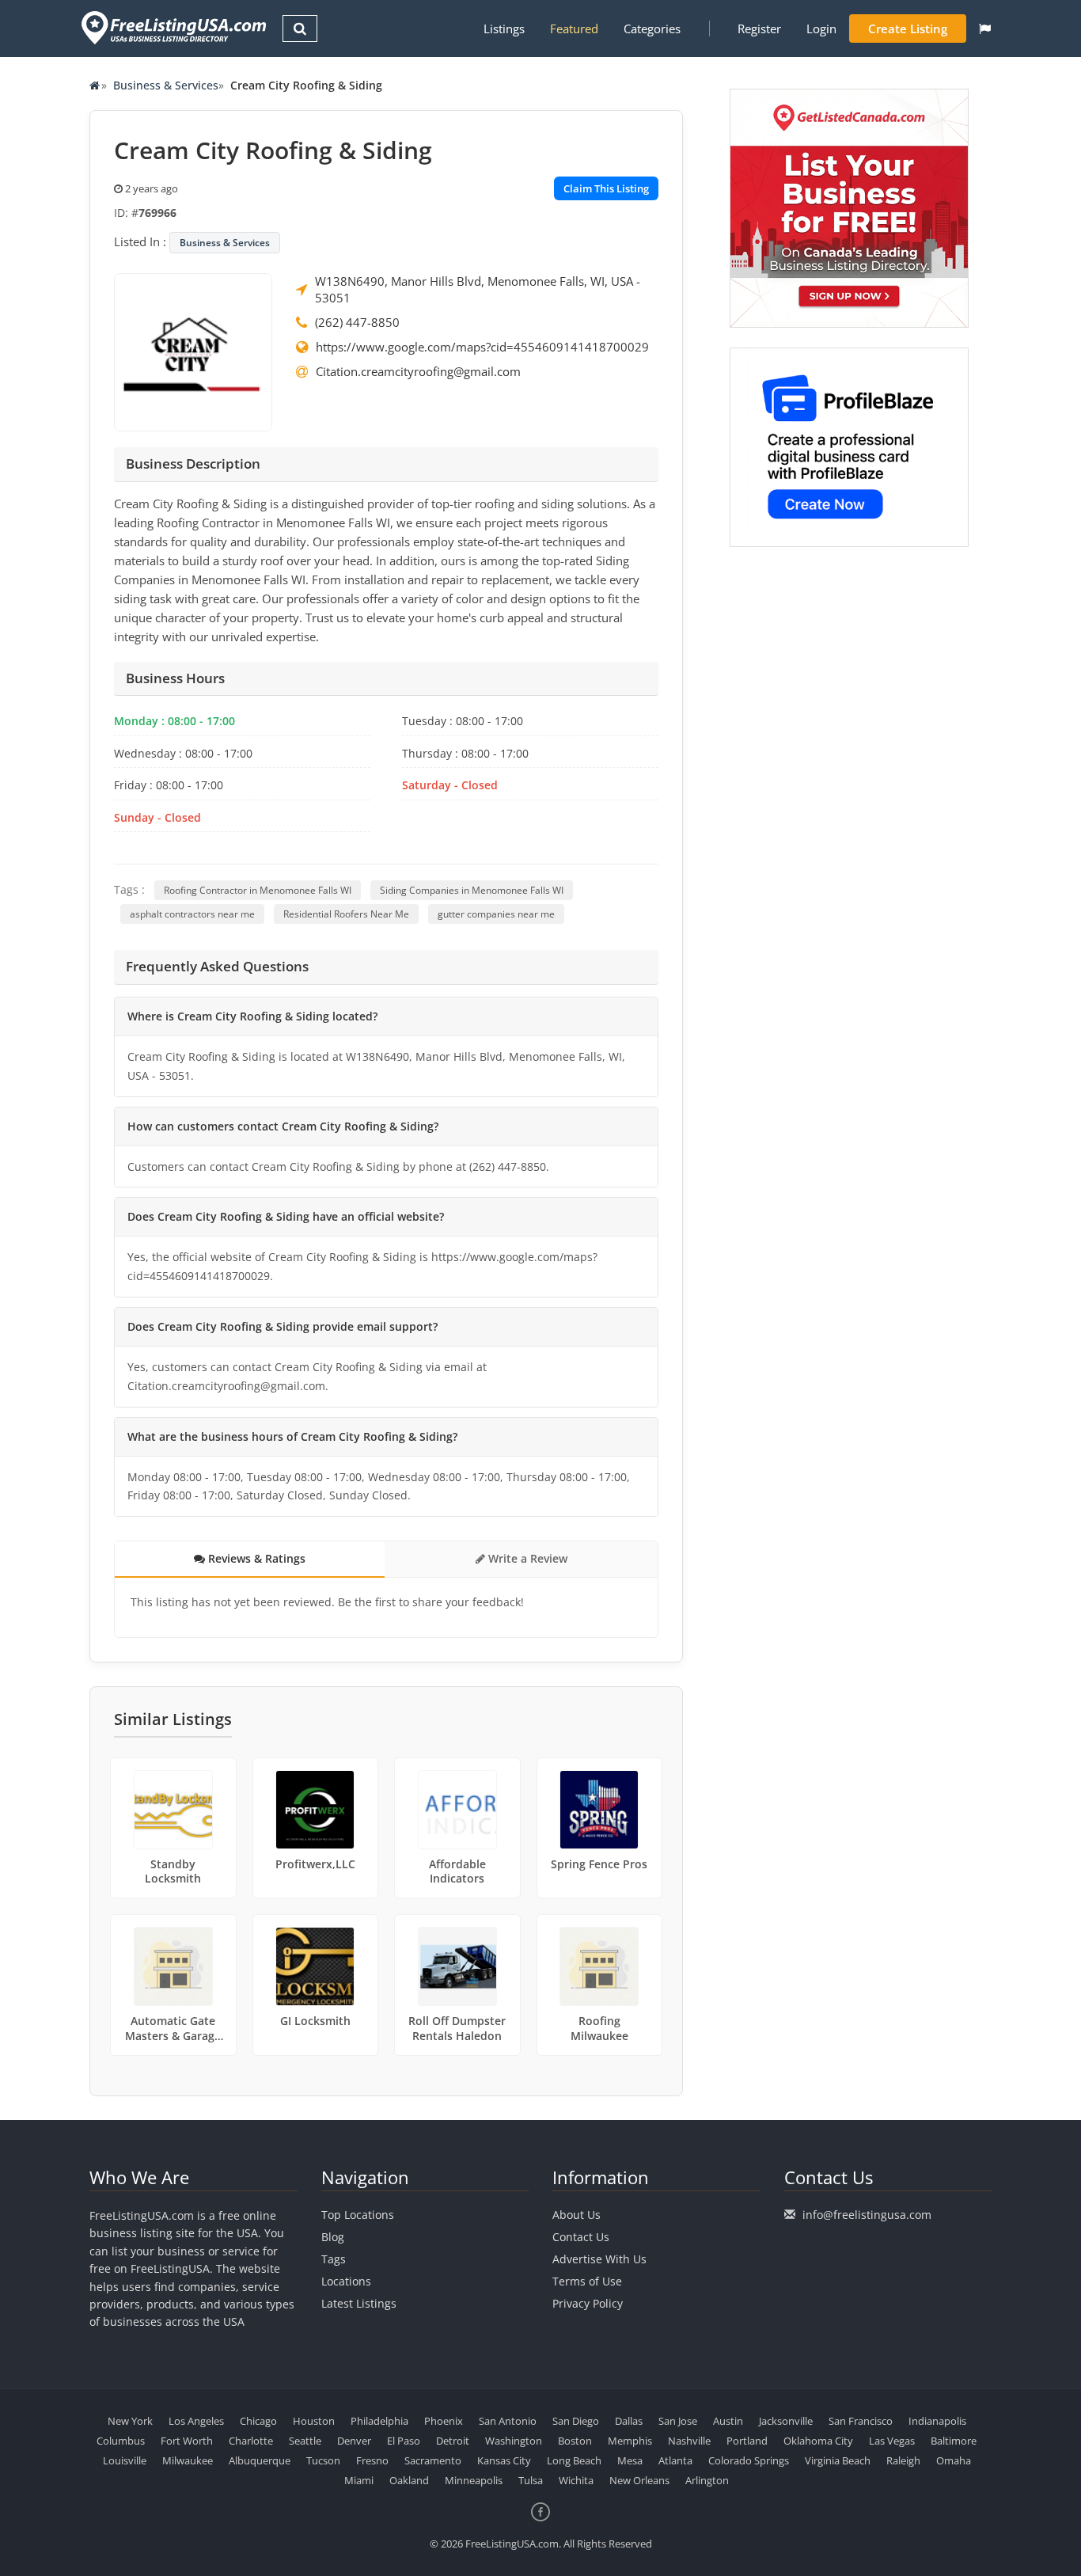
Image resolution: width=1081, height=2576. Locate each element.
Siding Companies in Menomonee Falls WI (472, 890)
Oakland (409, 2480)
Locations (346, 2281)
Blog (333, 2237)
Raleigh (903, 2460)
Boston (575, 2441)
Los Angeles (196, 2421)
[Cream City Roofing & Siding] (193, 351)
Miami (359, 2480)
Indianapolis (937, 2421)
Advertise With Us (599, 2259)
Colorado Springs (749, 2460)
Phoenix (444, 2421)
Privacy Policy (588, 2303)
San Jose (678, 2421)
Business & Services (166, 85)
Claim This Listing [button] (606, 188)
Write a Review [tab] (526, 1558)
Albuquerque (260, 2460)
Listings (504, 28)
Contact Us (581, 2237)
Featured (574, 28)
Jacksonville (786, 2421)
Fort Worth (187, 2441)
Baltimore (954, 2441)
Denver (354, 2441)
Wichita (576, 2480)
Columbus (121, 2441)
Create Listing (908, 28)
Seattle (305, 2441)
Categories (652, 28)
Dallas (629, 2421)
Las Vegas (892, 2441)
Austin (728, 2421)
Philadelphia (379, 2421)
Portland (747, 2441)
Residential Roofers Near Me (346, 914)
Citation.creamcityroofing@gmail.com (418, 371)
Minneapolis (474, 2480)
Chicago (258, 2421)
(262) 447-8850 (357, 322)
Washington (514, 2441)
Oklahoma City (818, 2441)
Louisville (125, 2460)
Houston (314, 2421)
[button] (985, 28)
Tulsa (531, 2480)
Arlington (707, 2480)
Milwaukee (188, 2460)
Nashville (689, 2441)
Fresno (372, 2460)
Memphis (630, 2441)
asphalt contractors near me (192, 914)
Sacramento (433, 2460)
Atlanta (675, 2460)
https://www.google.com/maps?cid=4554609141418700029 (482, 347)
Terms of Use (587, 2281)
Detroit (453, 2441)
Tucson (323, 2460)
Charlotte (251, 2441)
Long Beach (574, 2460)
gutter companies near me (496, 914)
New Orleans (639, 2480)
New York (130, 2421)
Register (759, 28)
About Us (577, 2215)
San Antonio (508, 2421)
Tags (334, 2259)
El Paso (404, 2441)
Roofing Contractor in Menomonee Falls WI (258, 890)
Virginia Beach (838, 2460)
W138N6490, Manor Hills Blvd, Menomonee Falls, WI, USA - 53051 (478, 289)
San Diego (576, 2421)
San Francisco (861, 2421)
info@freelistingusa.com (867, 2215)
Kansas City (504, 2460)
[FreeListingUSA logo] (172, 27)
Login (821, 28)
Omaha (954, 2460)
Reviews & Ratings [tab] (255, 1558)
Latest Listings (359, 2303)
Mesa (630, 2460)
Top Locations (358, 2215)
